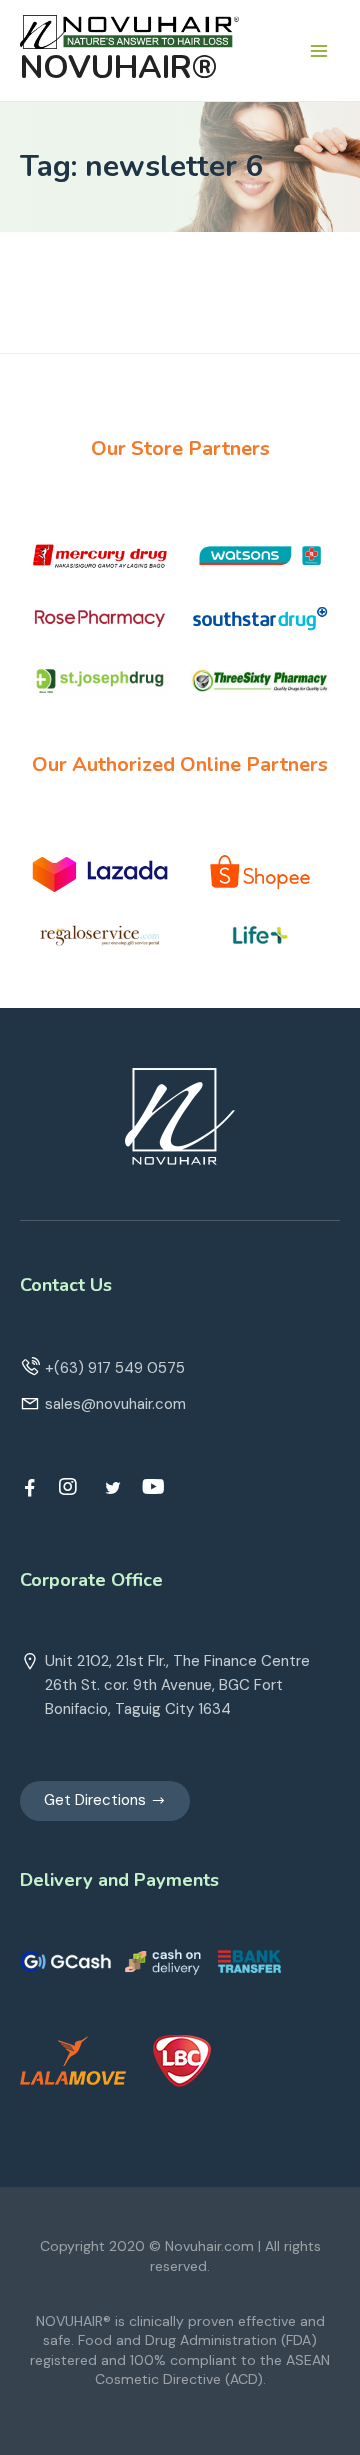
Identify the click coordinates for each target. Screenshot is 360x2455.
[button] (105, 1801)
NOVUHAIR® (118, 67)
